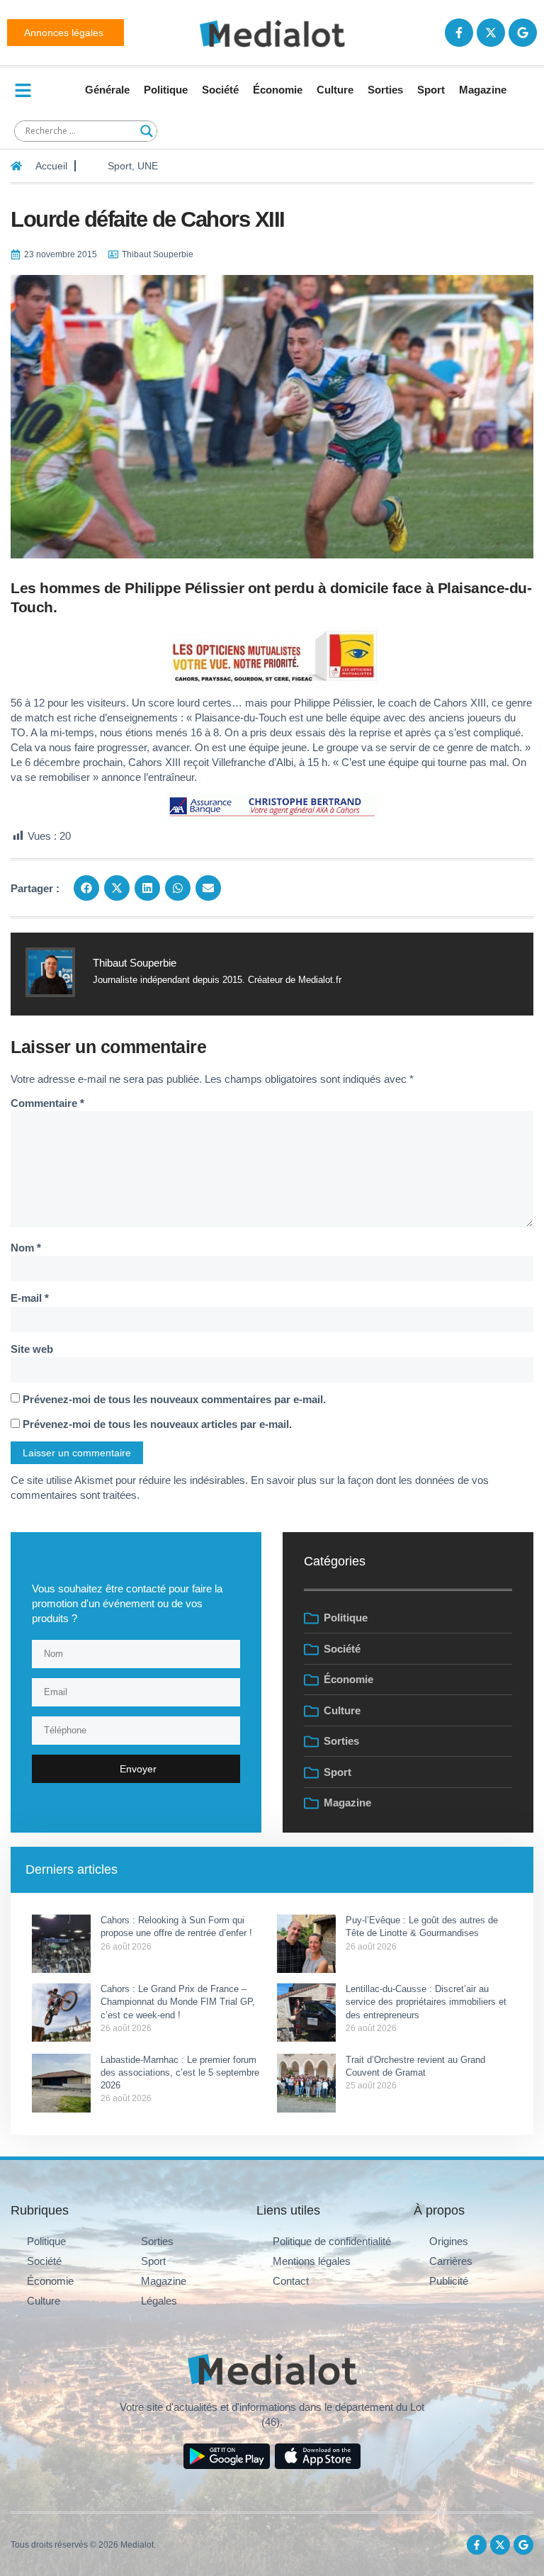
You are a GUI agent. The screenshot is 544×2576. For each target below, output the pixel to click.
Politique (166, 90)
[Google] (523, 33)
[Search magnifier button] (147, 131)
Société (220, 90)
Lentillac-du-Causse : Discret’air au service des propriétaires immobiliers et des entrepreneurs (426, 2002)
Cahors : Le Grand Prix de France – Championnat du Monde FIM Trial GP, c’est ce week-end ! (178, 2002)
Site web (32, 1349)
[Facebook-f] (459, 33)
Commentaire (47, 1103)
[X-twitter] (491, 33)
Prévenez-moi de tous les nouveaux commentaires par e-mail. (174, 1399)
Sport (431, 90)
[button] (86, 888)
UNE (148, 166)
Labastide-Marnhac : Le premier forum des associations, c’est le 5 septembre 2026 (180, 2072)
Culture (335, 90)
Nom (26, 1248)
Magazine (483, 90)
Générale (107, 90)
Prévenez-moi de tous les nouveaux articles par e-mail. (157, 1424)
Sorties (385, 90)
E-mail (30, 1298)
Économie (278, 90)
